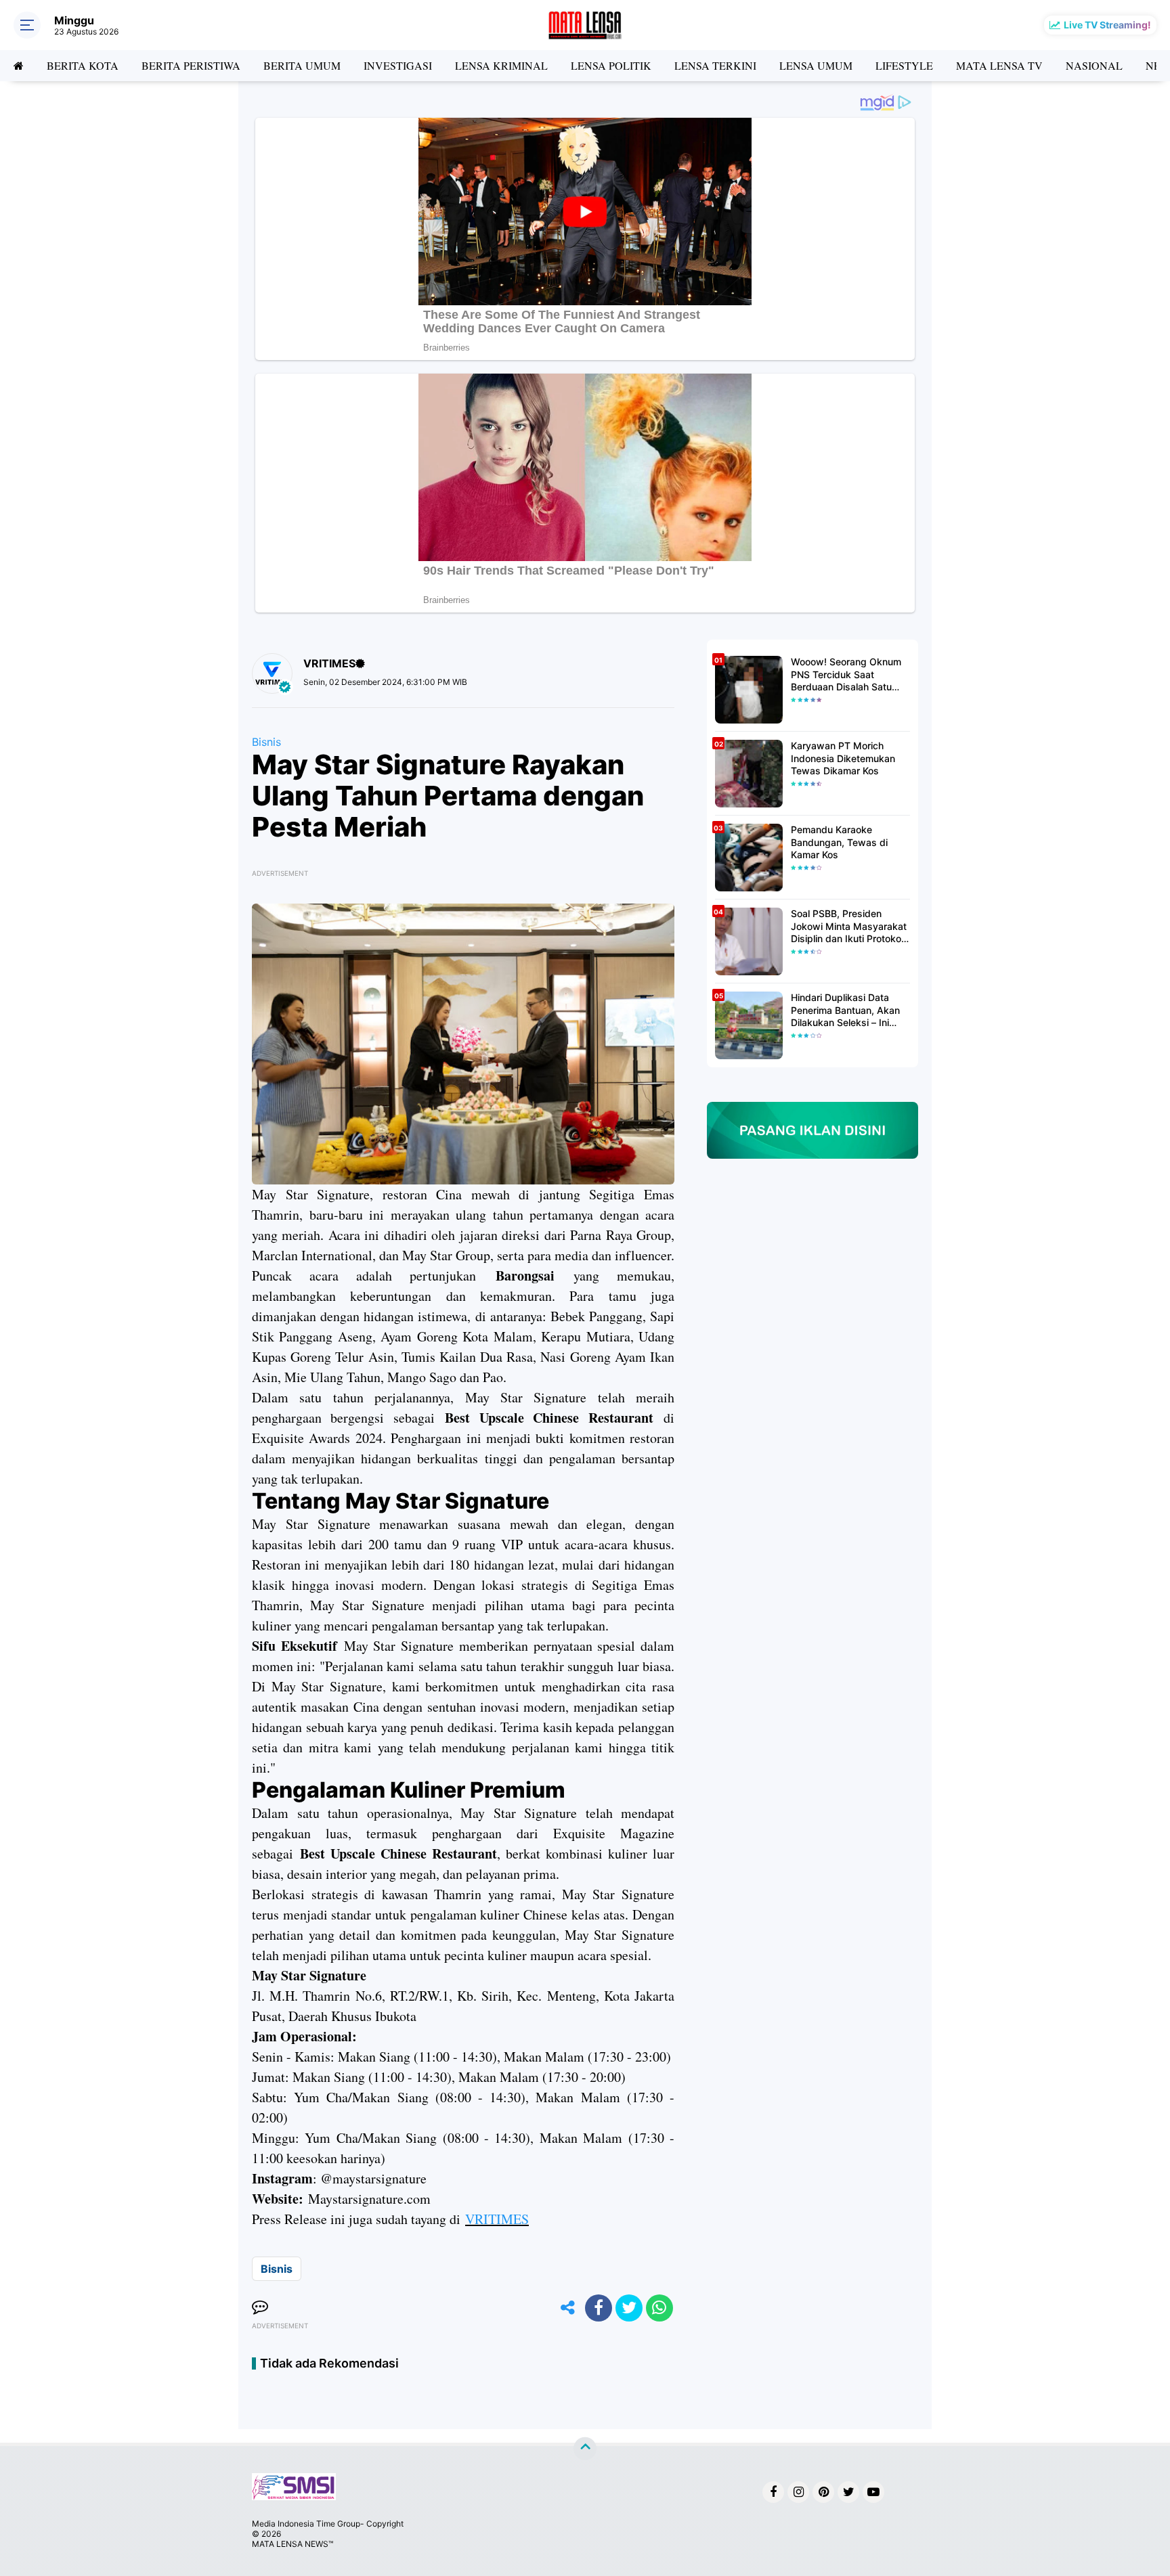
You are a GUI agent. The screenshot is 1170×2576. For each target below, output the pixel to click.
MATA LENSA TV (999, 65)
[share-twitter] (629, 2308)
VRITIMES (497, 2219)
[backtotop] (585, 2449)
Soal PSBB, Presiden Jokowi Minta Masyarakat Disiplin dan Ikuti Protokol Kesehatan (849, 926)
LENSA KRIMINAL (501, 65)
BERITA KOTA (83, 65)
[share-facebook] (599, 2308)
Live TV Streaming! (1107, 25)
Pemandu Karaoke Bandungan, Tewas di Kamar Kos (839, 842)
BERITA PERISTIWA (191, 65)
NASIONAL (1094, 65)
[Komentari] (260, 2308)
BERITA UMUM (302, 65)
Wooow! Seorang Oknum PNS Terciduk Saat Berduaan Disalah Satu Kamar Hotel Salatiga (846, 674)
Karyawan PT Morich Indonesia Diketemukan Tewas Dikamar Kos (843, 758)
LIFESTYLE (904, 65)
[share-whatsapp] (659, 2308)
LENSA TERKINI (715, 65)
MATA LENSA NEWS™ (292, 2544)
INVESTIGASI (398, 65)
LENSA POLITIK (611, 65)
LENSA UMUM (816, 65)
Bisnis (266, 742)
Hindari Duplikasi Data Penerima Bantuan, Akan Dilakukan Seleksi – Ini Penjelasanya (845, 1010)
